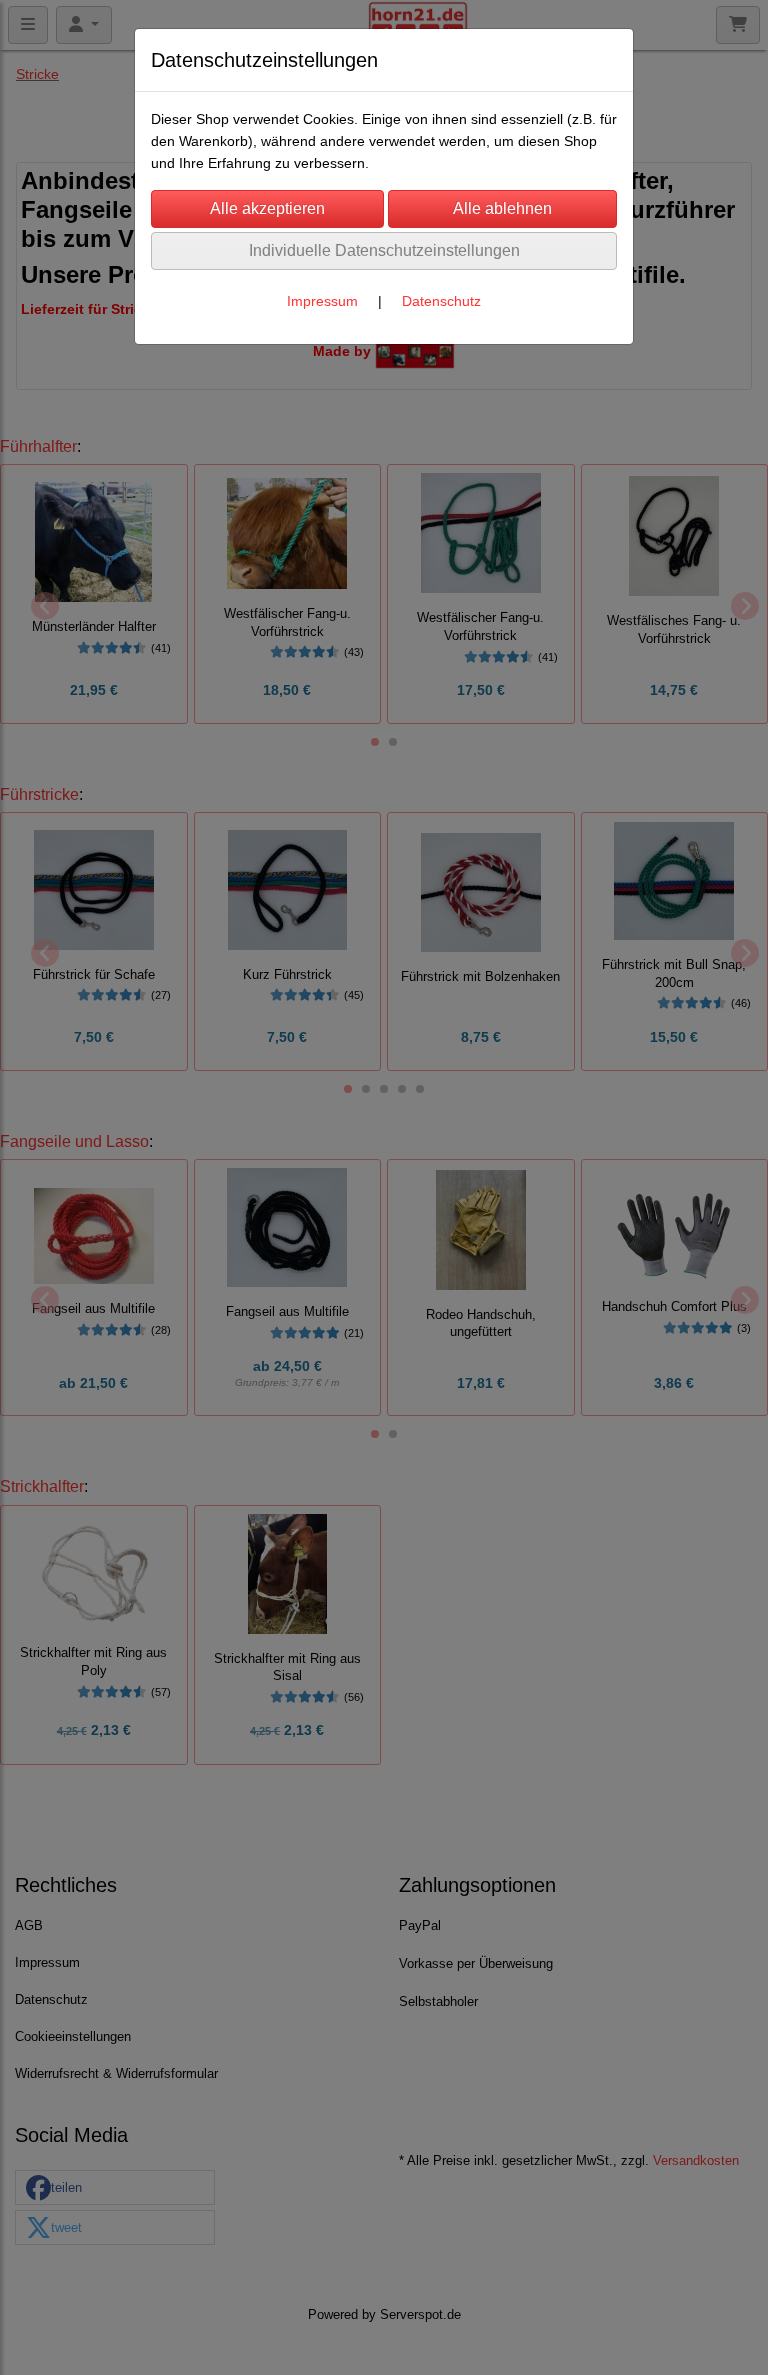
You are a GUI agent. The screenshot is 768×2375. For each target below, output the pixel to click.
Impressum (322, 301)
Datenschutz (441, 301)
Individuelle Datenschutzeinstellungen (384, 250)
